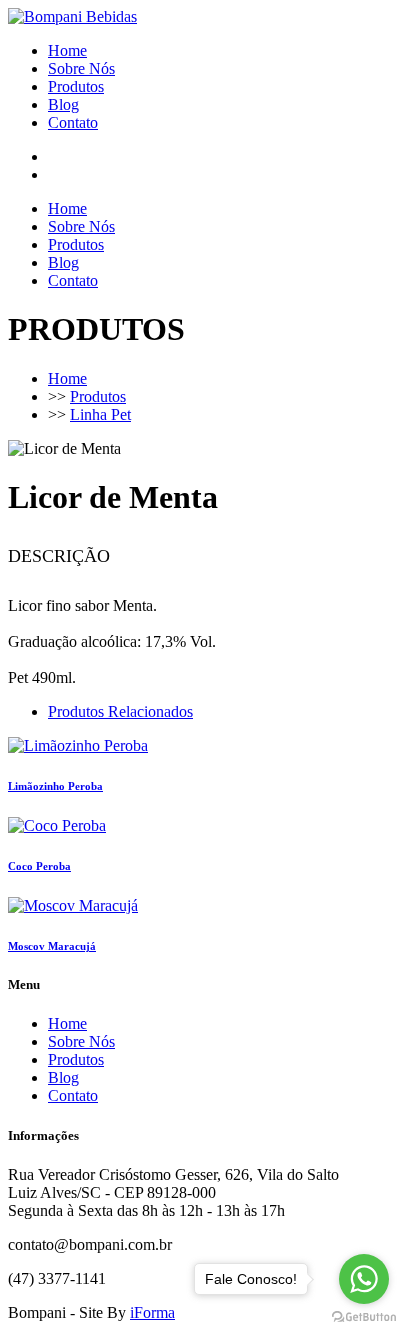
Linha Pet (100, 414)
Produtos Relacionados (120, 711)
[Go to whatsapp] (364, 1279)
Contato (73, 122)
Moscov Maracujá (52, 946)
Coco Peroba (39, 866)
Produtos (76, 86)
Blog (63, 104)
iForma (152, 1312)
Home (67, 50)
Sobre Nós (81, 68)
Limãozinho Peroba (55, 786)
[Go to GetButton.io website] (364, 1317)
